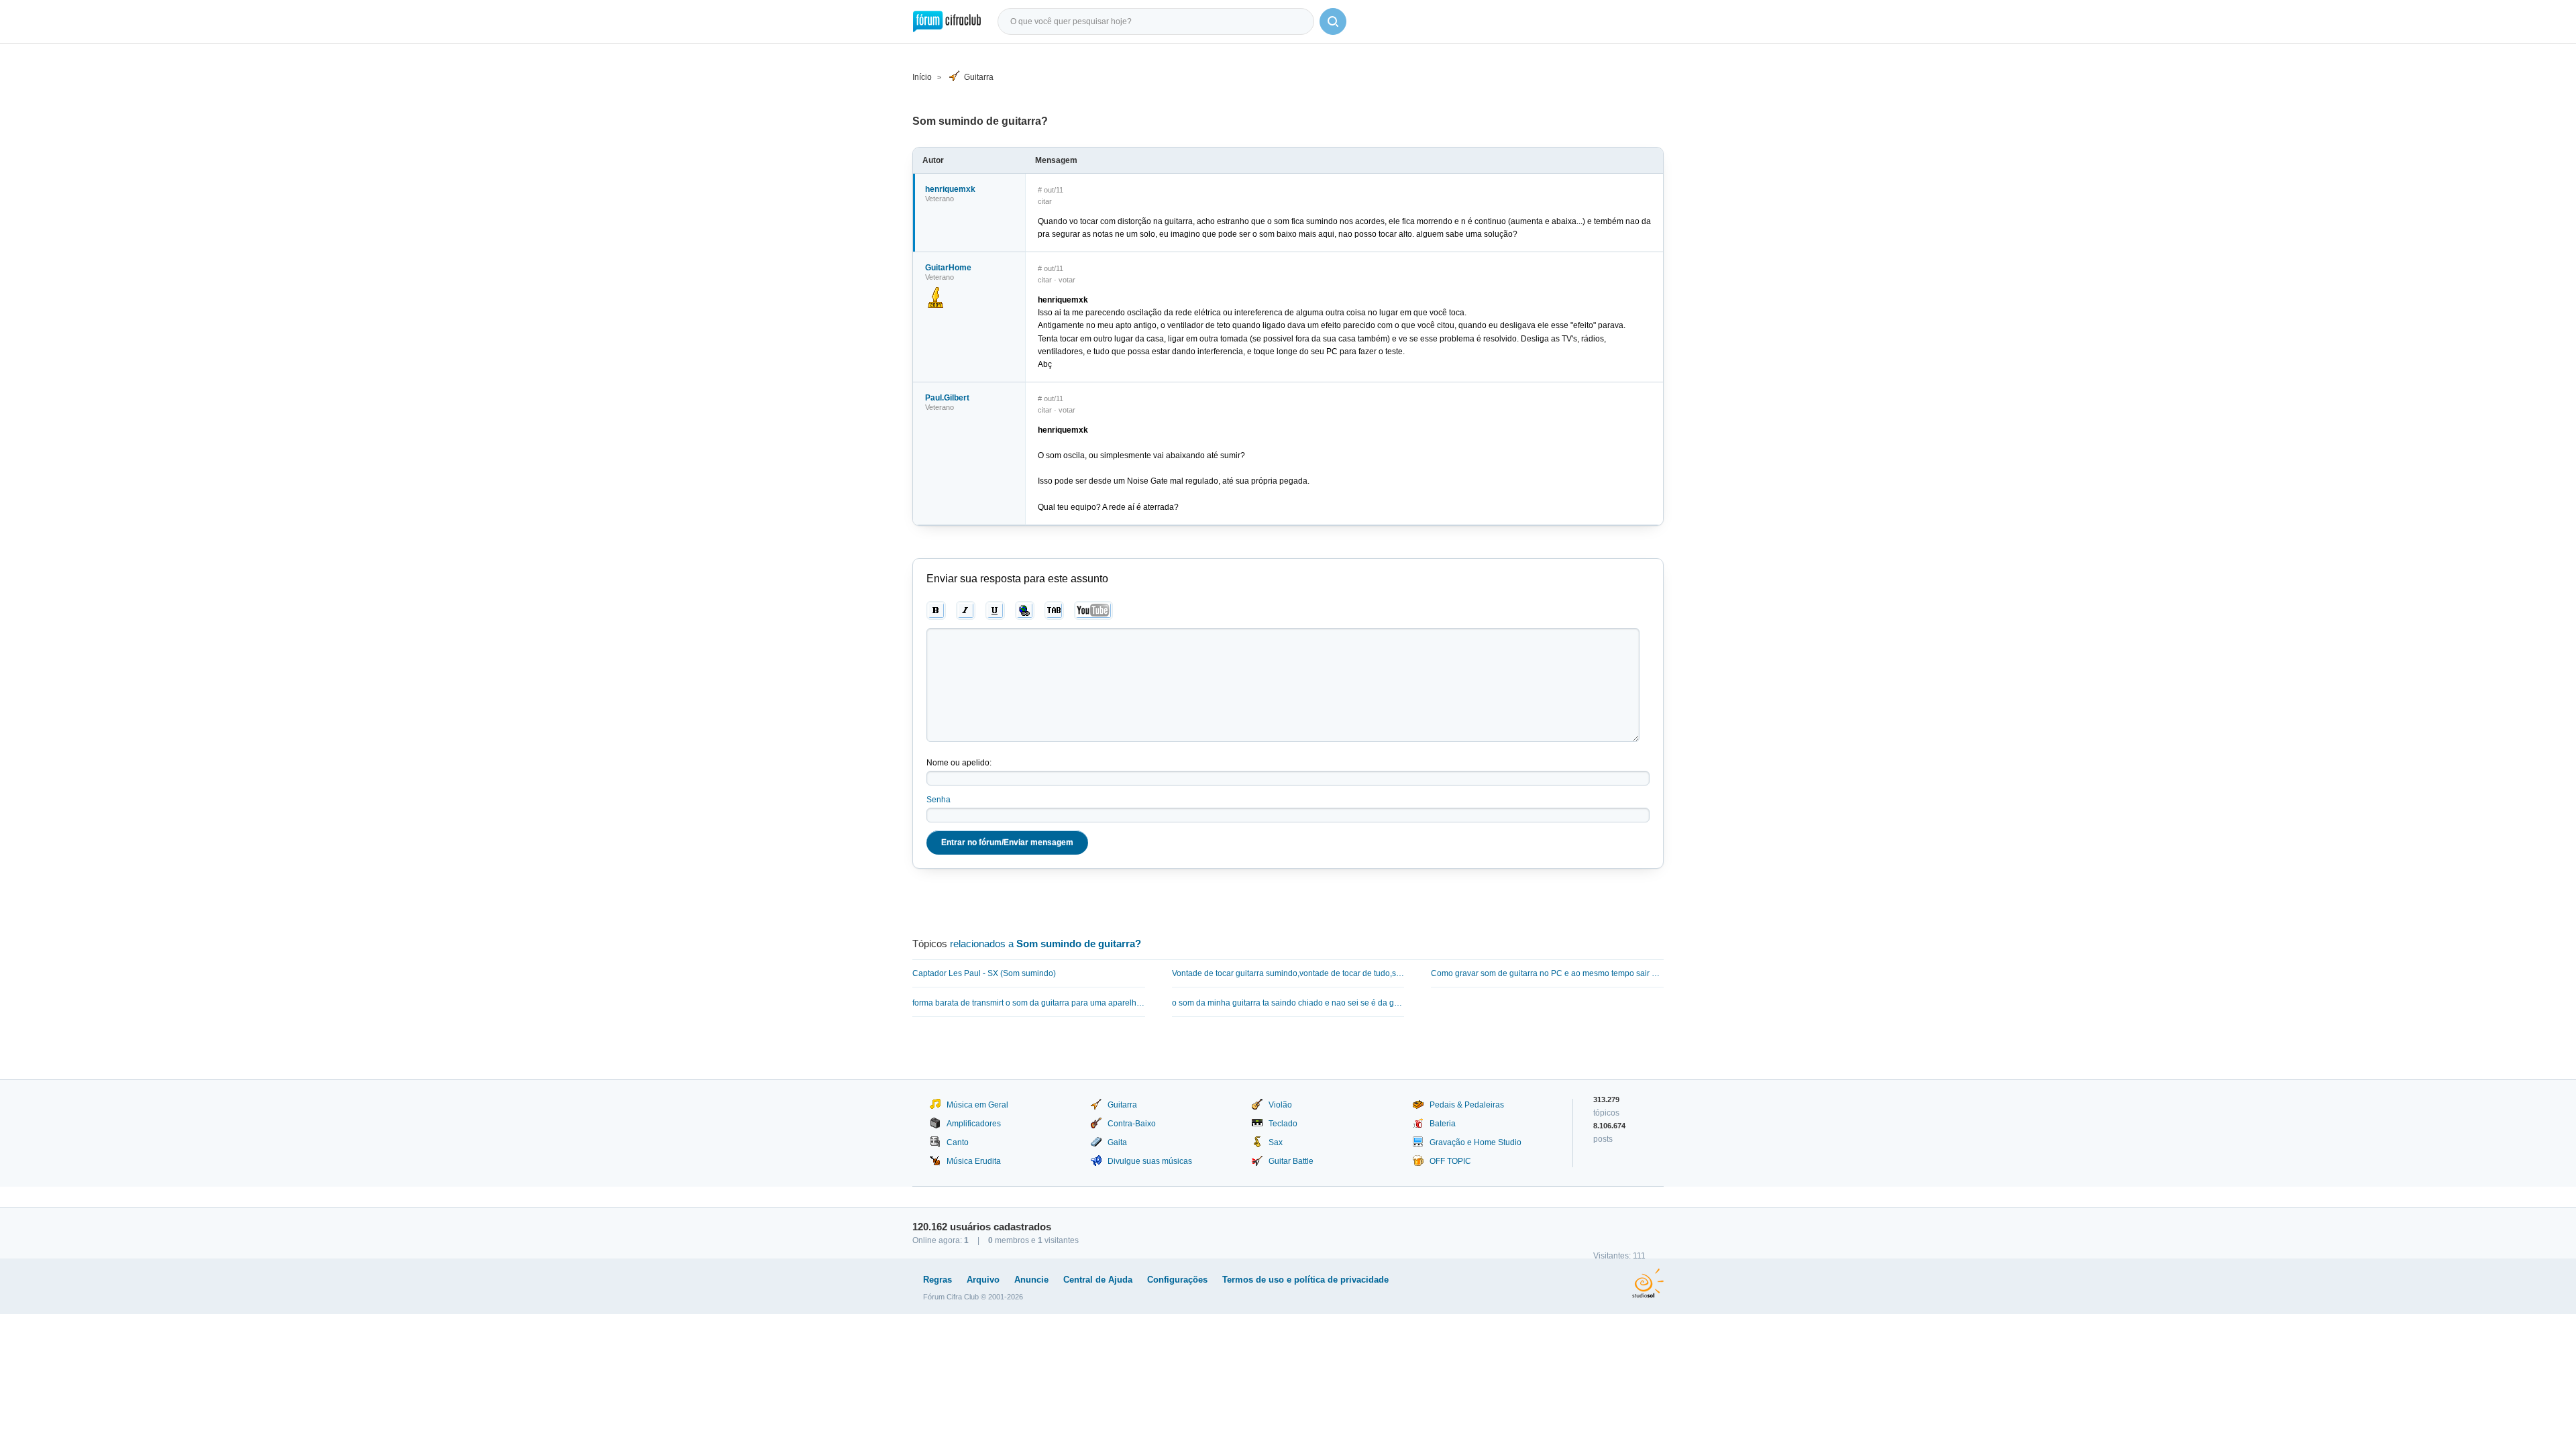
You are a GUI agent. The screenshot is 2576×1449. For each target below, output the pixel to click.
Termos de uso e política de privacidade (1305, 1280)
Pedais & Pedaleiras (1467, 1105)
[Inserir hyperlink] (1025, 610)
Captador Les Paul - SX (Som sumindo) (984, 973)
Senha (938, 800)
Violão (1280, 1105)
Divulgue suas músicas (1150, 1161)
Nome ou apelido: (959, 763)
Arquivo (983, 1280)
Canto (958, 1142)
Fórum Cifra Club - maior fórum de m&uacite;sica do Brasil (947, 21)
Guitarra (979, 77)
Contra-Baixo (1132, 1124)
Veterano (940, 199)
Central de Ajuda (1098, 1280)
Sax (1276, 1142)
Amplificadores (974, 1124)
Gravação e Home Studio (1475, 1142)
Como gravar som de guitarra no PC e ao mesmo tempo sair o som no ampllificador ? (1547, 973)
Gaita (1117, 1142)
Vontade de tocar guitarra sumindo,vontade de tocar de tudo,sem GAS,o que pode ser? (1288, 973)
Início (922, 77)
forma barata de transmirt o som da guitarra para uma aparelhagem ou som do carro (1029, 1003)
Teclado (1283, 1124)
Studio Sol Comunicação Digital (1648, 1283)
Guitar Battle (1291, 1161)
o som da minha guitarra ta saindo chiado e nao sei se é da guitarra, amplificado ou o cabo (1288, 1003)
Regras (937, 1280)
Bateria (1443, 1124)
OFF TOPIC (1450, 1161)
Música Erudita (974, 1161)
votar (1067, 280)
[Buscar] (1333, 21)
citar (1045, 201)
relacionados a (1045, 944)
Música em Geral (977, 1105)
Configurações (1177, 1280)
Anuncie (1031, 1280)
